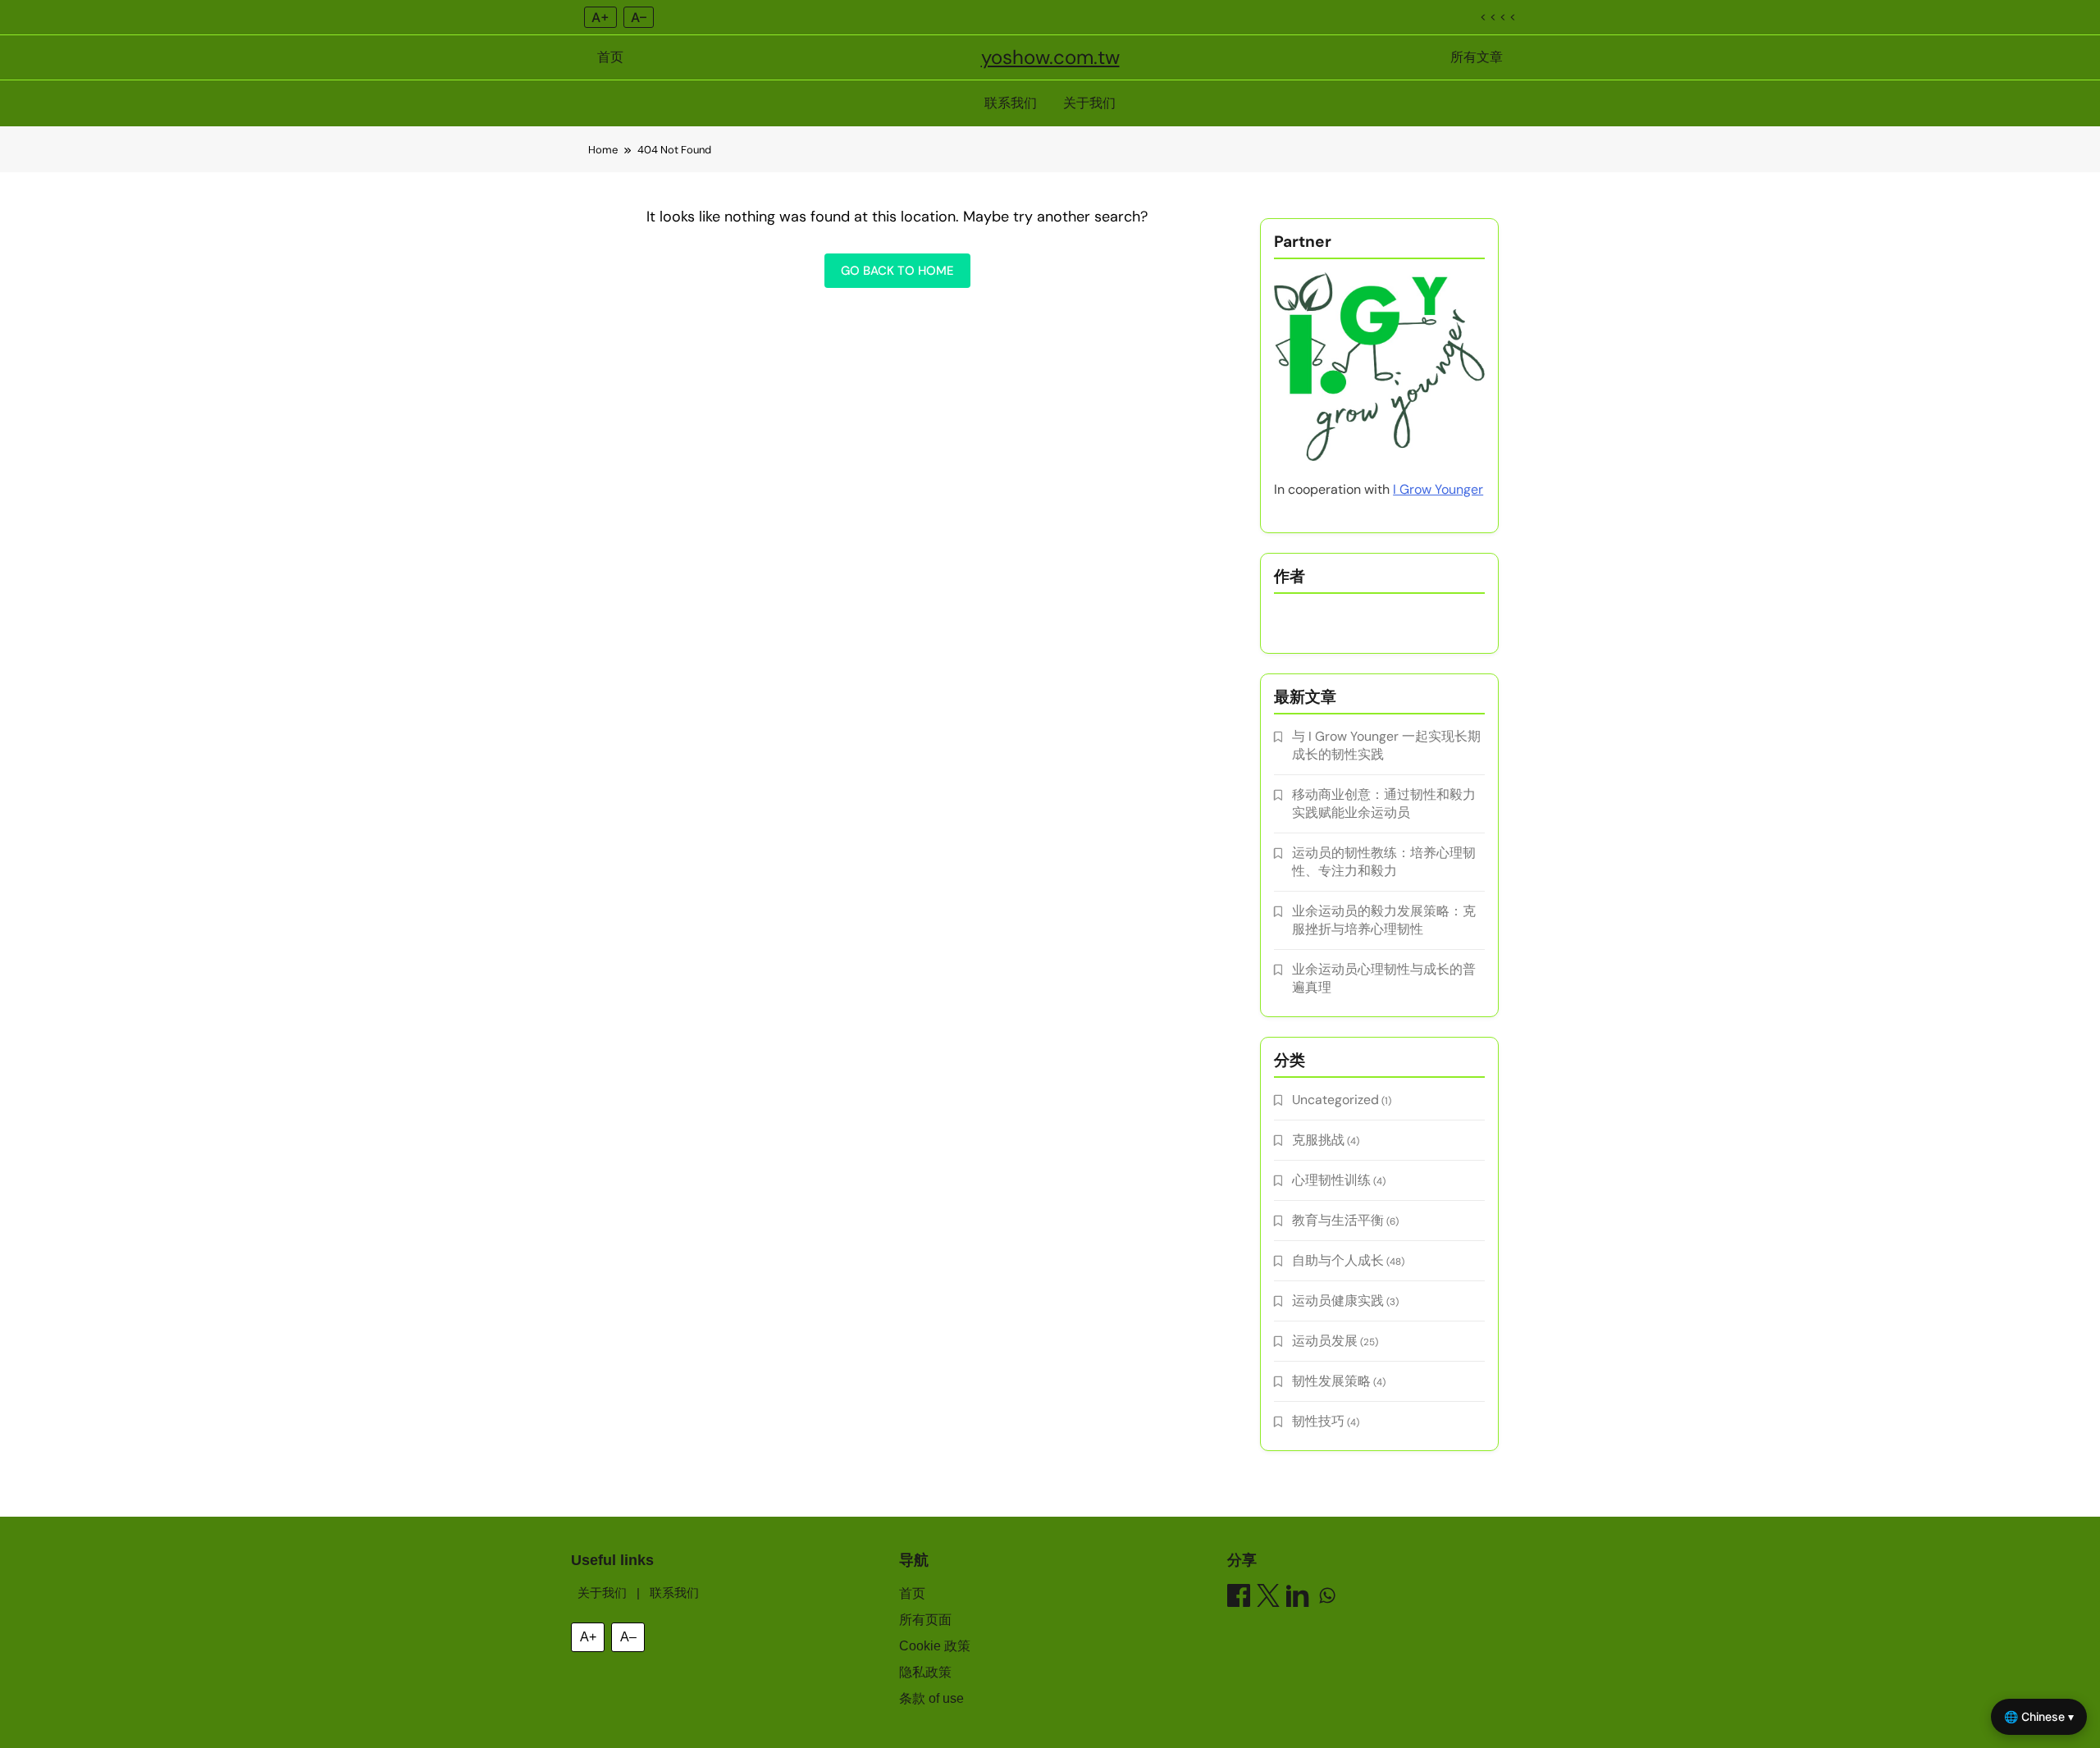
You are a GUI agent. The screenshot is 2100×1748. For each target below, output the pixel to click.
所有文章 (1477, 57)
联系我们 (1011, 103)
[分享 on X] (1268, 1598)
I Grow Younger (1438, 489)
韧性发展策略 (1331, 1381)
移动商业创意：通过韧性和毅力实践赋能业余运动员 (1384, 803)
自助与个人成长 (1338, 1260)
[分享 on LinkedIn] (1298, 1598)
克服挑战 (1318, 1140)
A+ (600, 17)
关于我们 (1089, 103)
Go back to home (897, 271)
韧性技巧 (1318, 1421)
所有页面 (925, 1620)
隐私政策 (925, 1672)
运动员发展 (1325, 1341)
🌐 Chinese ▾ (2039, 1716)
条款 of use (931, 1698)
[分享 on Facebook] (1239, 1598)
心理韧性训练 (1331, 1180)
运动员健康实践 (1338, 1301)
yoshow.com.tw (1050, 57)
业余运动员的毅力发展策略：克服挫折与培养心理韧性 (1384, 920)
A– (639, 17)
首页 (610, 57)
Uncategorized (1335, 1100)
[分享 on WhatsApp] (1327, 1598)
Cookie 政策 (935, 1646)
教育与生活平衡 (1338, 1220)
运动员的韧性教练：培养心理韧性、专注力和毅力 (1384, 862)
